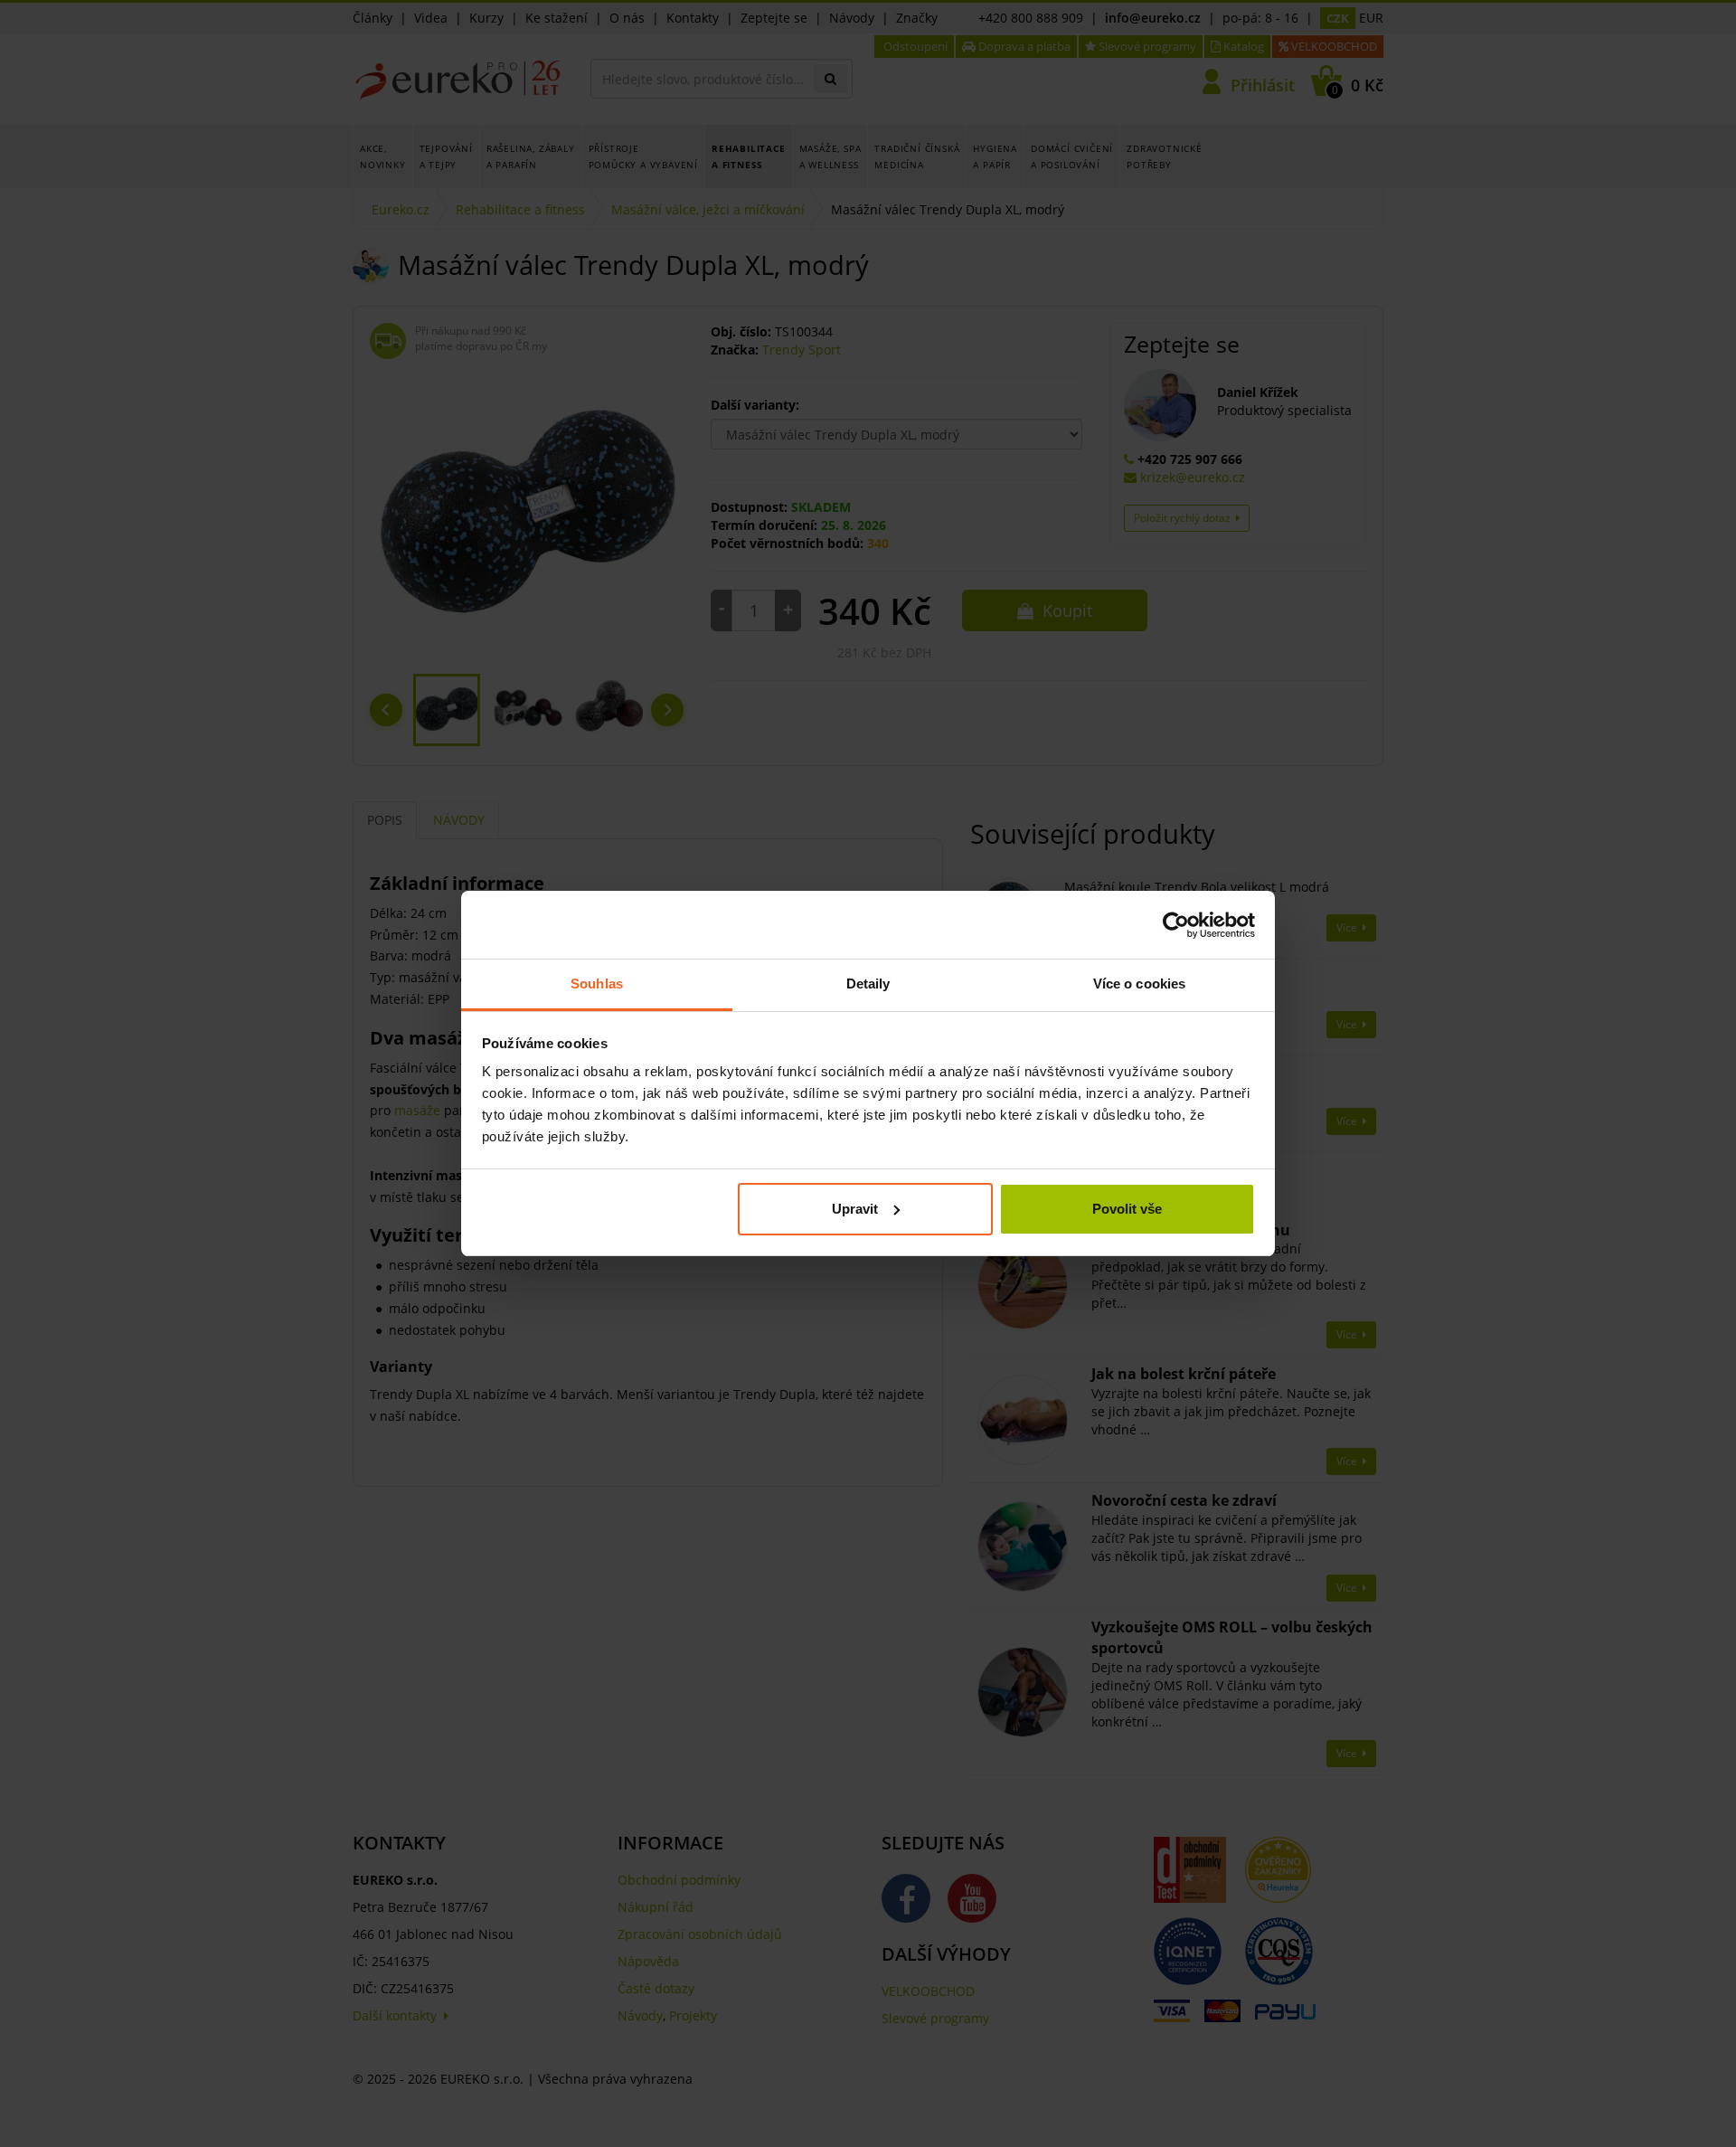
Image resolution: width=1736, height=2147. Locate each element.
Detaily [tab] (868, 984)
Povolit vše (1127, 1209)
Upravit (855, 1209)
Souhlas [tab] (597, 984)
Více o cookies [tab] (1139, 984)
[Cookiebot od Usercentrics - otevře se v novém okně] (1176, 925)
